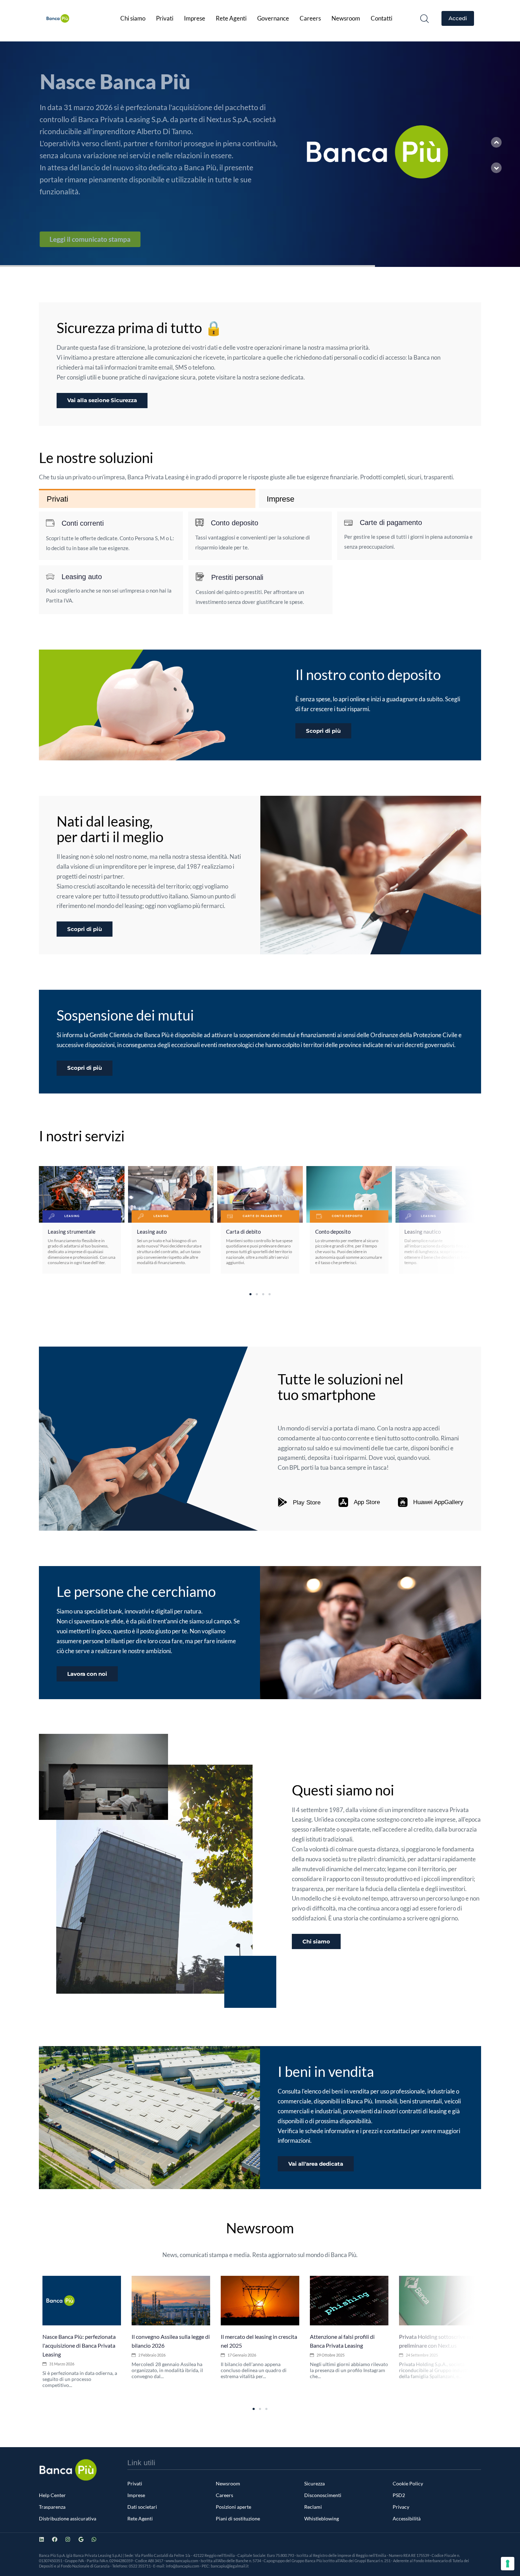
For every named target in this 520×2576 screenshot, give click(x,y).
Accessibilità (407, 2518)
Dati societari (142, 2507)
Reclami (313, 2507)
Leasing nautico (423, 1232)
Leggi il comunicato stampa (97, 239)
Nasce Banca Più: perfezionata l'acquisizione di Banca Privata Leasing (79, 2345)
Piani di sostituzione (238, 2518)
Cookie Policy (408, 2483)
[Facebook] (55, 2539)
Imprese (195, 18)
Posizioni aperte (233, 2507)
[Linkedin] (42, 2539)
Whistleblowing (322, 2518)
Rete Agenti (231, 18)
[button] (424, 18)
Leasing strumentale (72, 1232)
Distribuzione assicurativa (68, 2518)
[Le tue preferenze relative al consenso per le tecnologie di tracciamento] (508, 2564)
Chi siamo (133, 18)
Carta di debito (243, 1232)
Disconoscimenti (323, 2495)
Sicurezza (314, 2483)
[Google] (81, 2539)
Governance (273, 18)
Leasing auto (152, 1232)
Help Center (52, 2495)
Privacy (401, 2507)
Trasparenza (52, 2507)
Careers (310, 18)
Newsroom (346, 18)
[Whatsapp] (94, 2539)
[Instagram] (68, 2539)
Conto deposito (333, 1232)
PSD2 (399, 2495)
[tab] (147, 499)
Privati (165, 18)
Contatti (382, 18)
